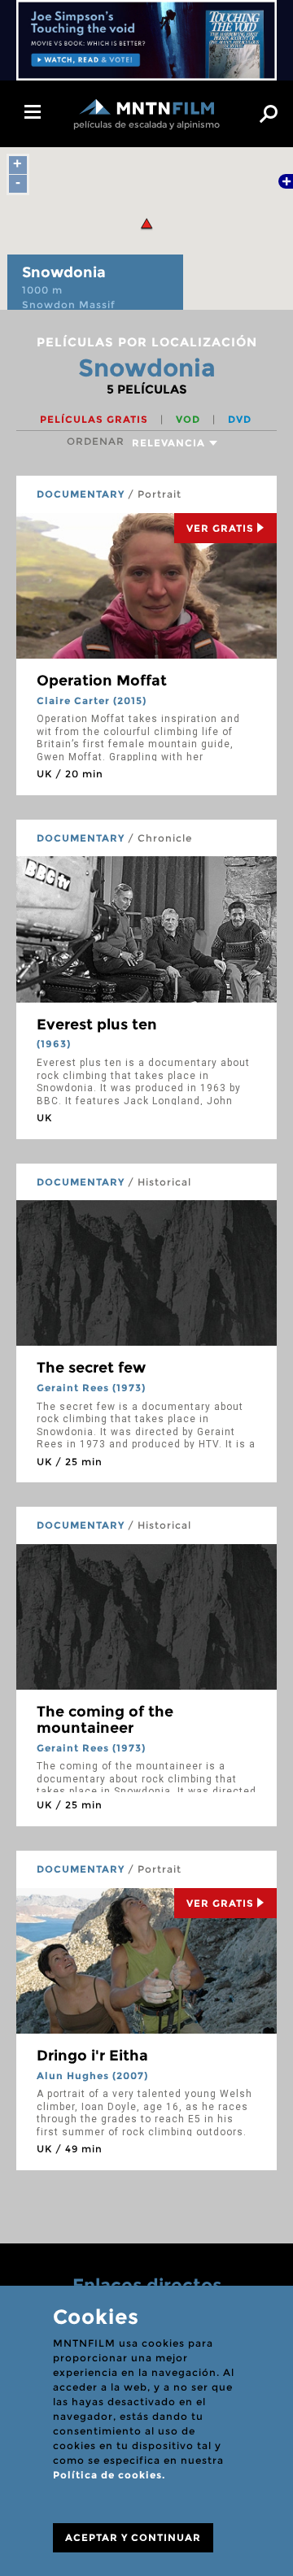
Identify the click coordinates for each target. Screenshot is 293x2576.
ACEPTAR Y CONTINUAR (133, 2537)
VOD (190, 419)
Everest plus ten (97, 1025)
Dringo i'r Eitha (92, 2056)
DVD (240, 419)
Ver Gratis (220, 528)
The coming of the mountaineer (105, 1720)
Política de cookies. (109, 2475)
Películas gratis (96, 419)
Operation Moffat (102, 681)
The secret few (91, 1368)
